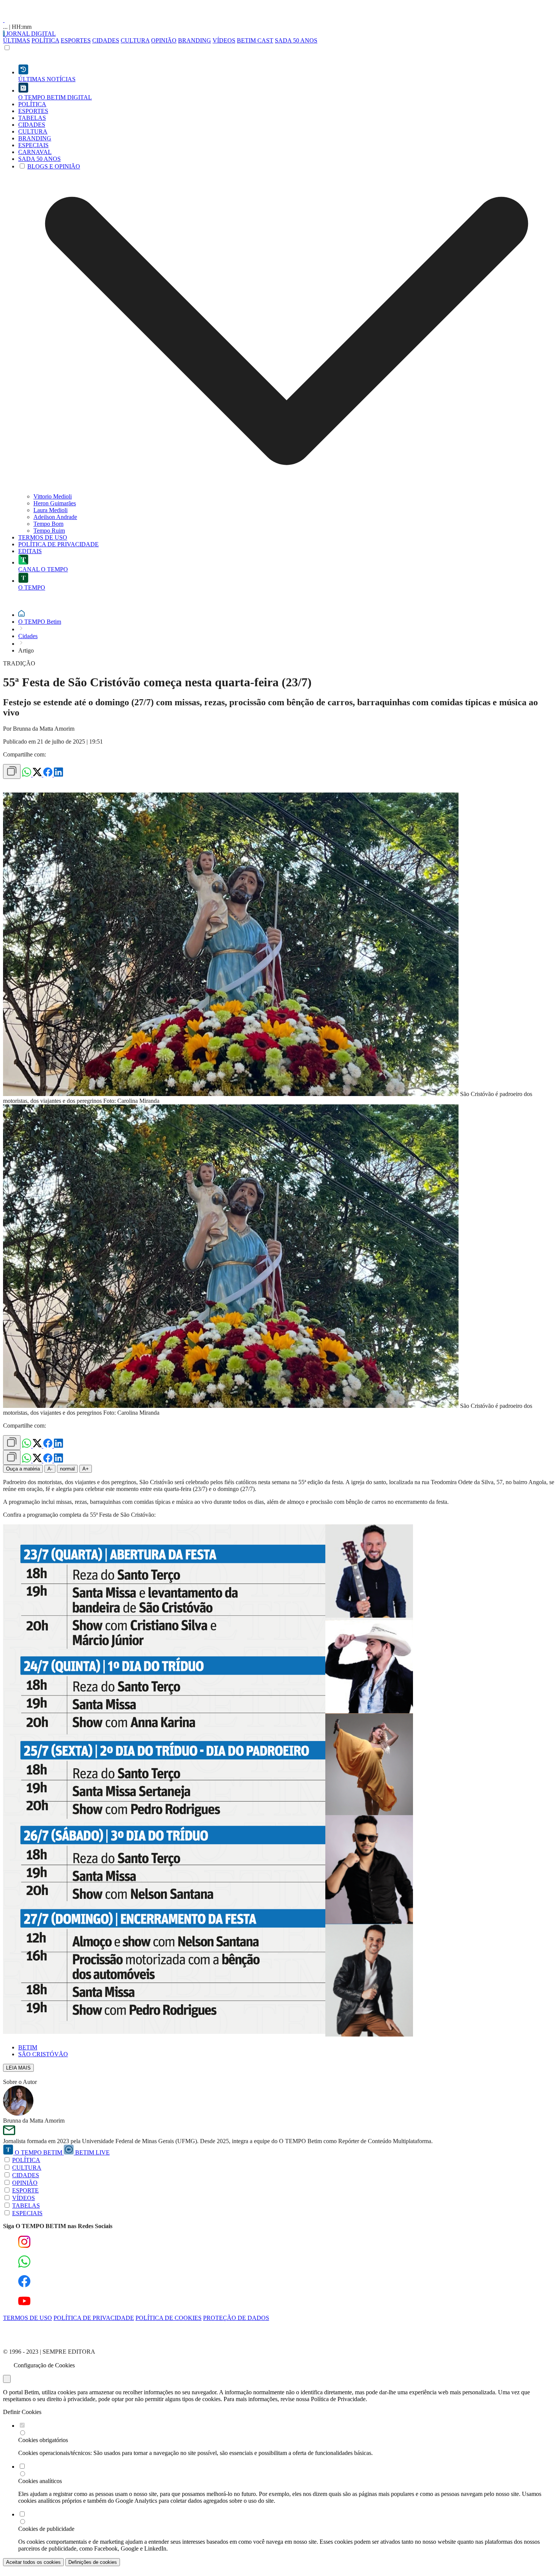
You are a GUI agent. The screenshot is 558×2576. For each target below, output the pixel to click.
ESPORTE (25, 2190)
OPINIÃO (164, 40)
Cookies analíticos (40, 2481)
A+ (86, 1469)
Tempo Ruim (49, 531)
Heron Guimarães (55, 503)
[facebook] (49, 775)
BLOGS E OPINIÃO (54, 166)
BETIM (28, 2047)
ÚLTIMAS (17, 40)
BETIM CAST (255, 40)
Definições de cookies (93, 2562)
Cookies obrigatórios (43, 2440)
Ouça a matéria (23, 1469)
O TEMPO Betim (40, 622)
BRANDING (195, 40)
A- (50, 1469)
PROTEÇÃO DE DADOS (236, 2318)
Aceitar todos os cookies (33, 2562)
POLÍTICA (45, 40)
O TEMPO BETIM (39, 2152)
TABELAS (26, 2206)
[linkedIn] (58, 775)
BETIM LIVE (92, 2152)
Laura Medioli (50, 510)
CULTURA (135, 40)
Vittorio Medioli (53, 496)
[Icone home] (21, 615)
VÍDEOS (224, 40)
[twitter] (38, 775)
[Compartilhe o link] (12, 771)
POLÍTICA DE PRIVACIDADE (94, 2318)
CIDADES (106, 40)
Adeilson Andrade (55, 517)
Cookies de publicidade (46, 2529)
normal (67, 1469)
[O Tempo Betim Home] (4, 20)
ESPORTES (76, 40)
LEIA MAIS (18, 2068)
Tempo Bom (48, 524)
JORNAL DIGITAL (30, 34)
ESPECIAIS (27, 2213)
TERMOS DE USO (28, 2318)
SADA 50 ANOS (296, 40)
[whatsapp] (27, 775)
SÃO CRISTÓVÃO (43, 2054)
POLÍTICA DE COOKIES (169, 2318)
